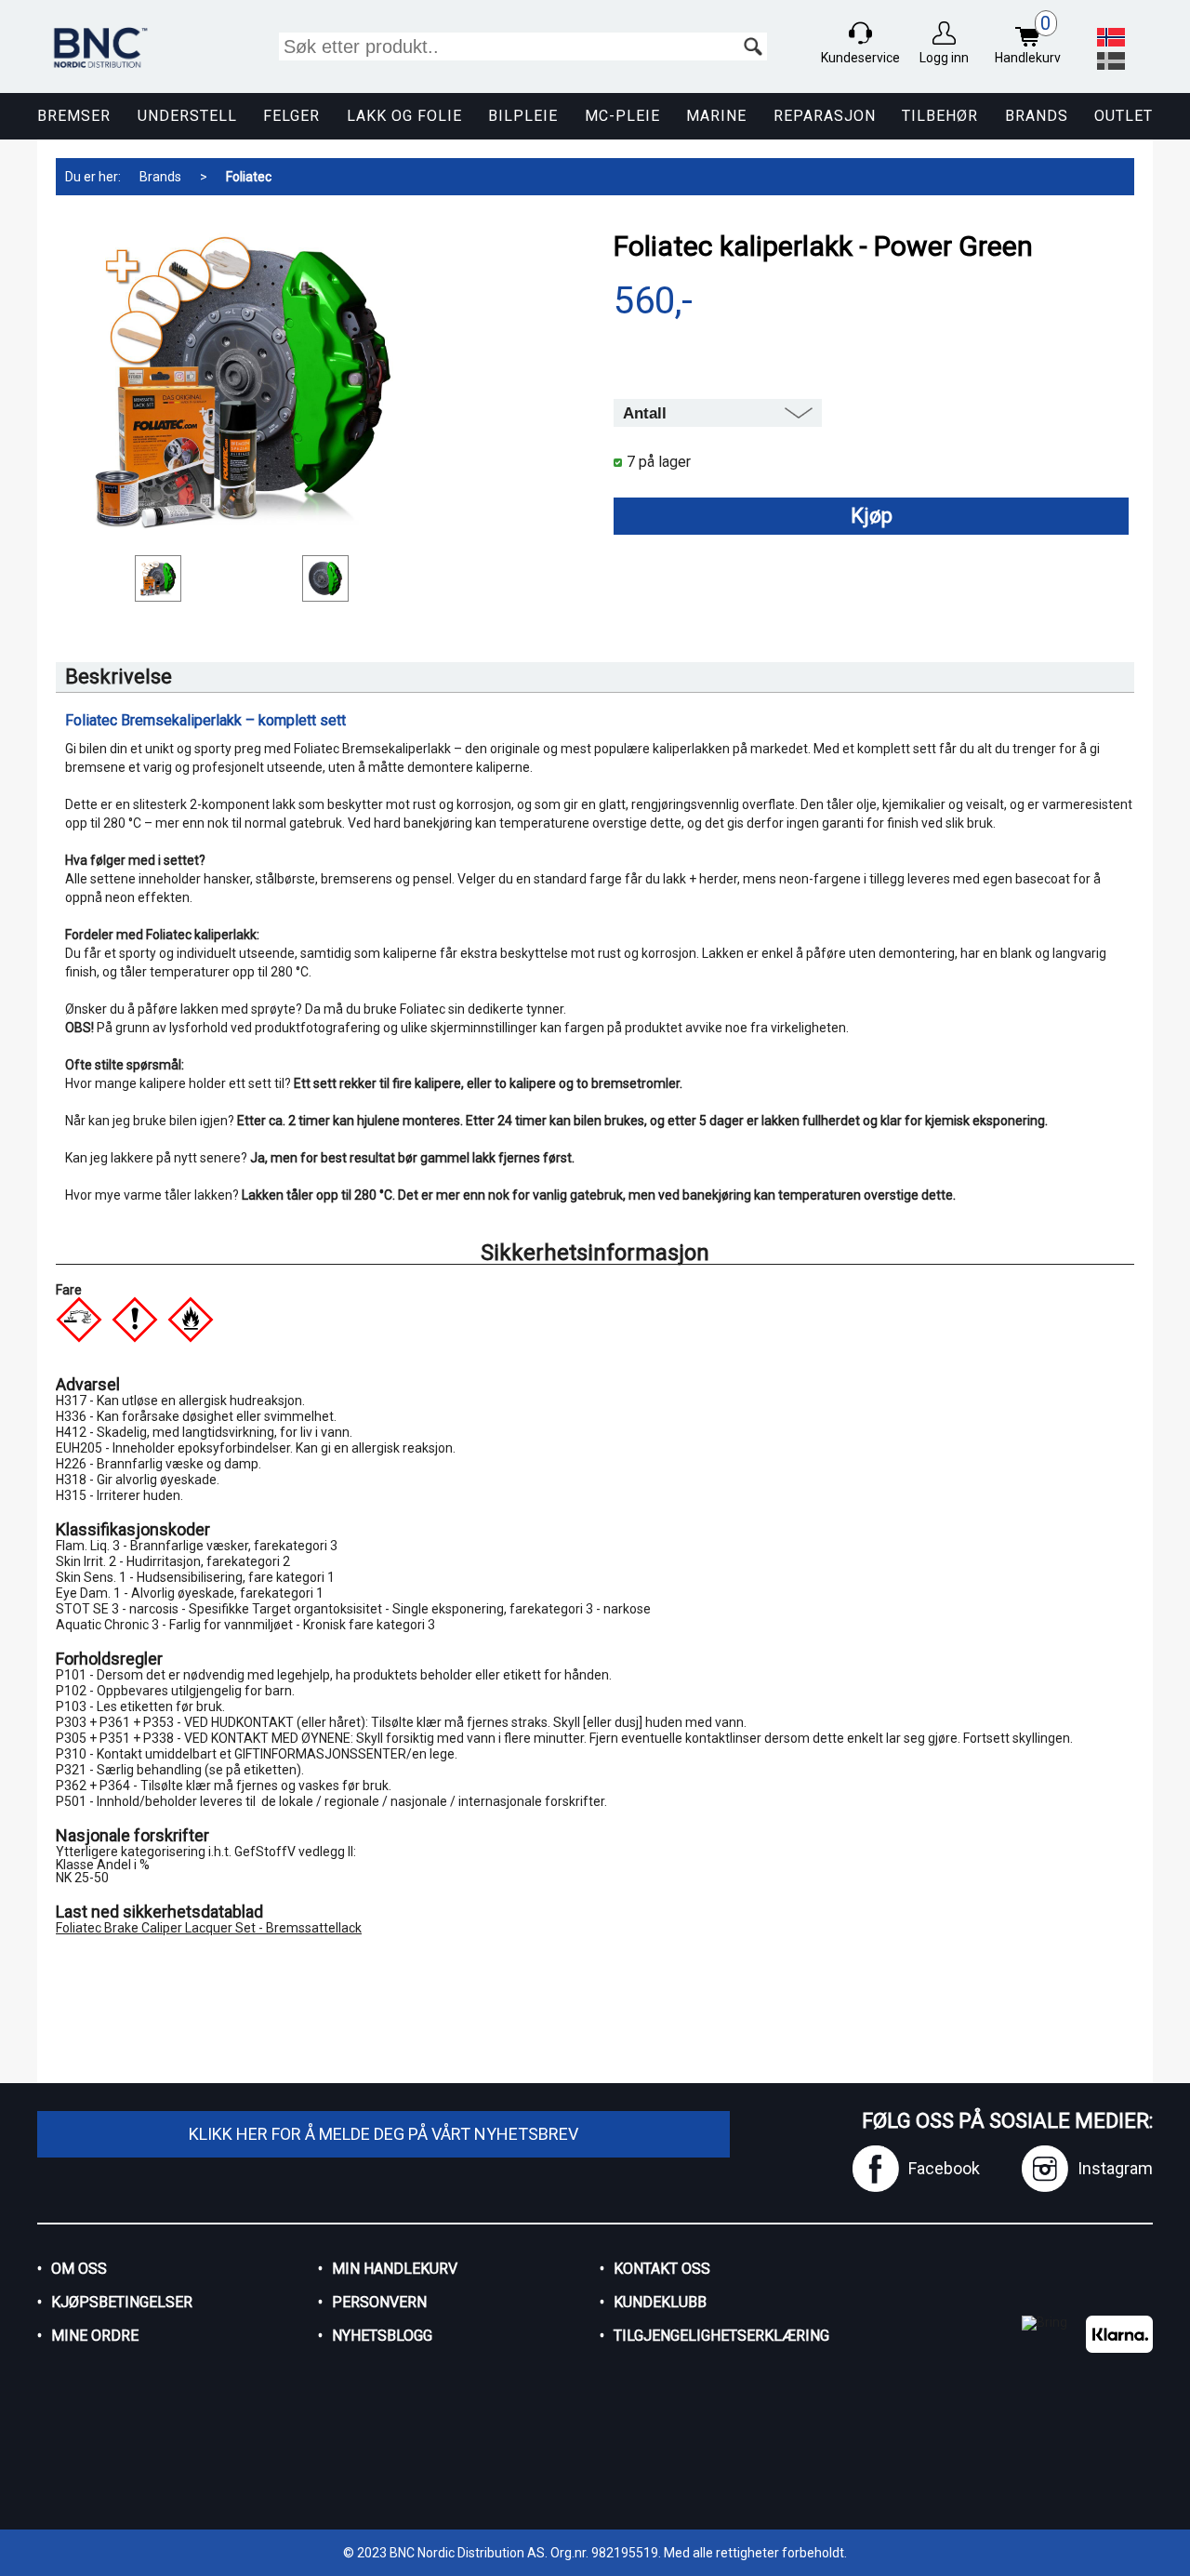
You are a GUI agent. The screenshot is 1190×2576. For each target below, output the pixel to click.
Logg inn (944, 58)
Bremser (74, 116)
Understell (187, 116)
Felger (291, 116)
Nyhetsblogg (382, 2336)
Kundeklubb (660, 2302)
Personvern (379, 2302)
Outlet (1124, 116)
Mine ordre (95, 2336)
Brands (1037, 116)
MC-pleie (622, 116)
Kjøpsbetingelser (122, 2302)
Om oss (79, 2269)
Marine (716, 116)
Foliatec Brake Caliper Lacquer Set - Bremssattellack (209, 1928)
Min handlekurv (395, 2269)
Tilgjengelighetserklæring (721, 2336)
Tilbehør (940, 116)
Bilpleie (523, 116)
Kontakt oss (662, 2269)
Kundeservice (860, 58)
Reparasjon (825, 116)
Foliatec (249, 177)
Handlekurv (1028, 40)
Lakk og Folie (404, 116)
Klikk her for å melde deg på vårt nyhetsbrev (383, 2134)
